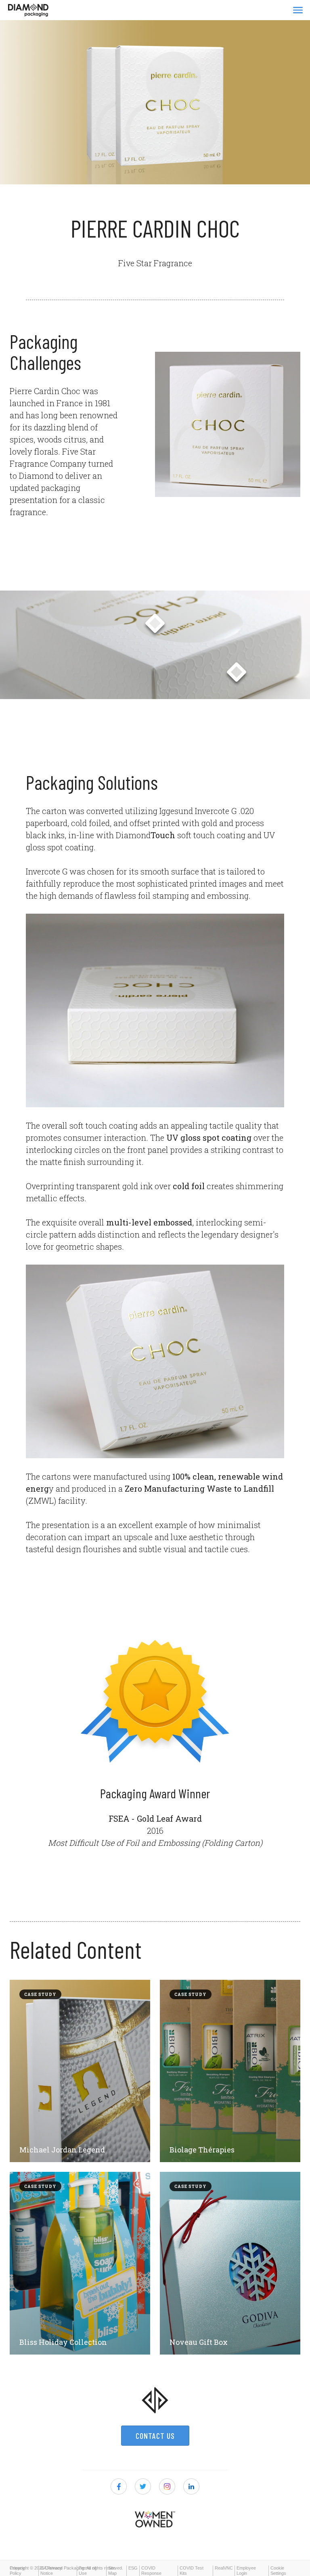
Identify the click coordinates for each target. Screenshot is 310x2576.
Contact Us (155, 2436)
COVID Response (151, 2571)
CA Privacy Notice (51, 2571)
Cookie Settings (278, 2571)
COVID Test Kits (192, 2571)
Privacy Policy (17, 2571)
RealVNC (224, 2568)
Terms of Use (87, 2571)
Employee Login (246, 2571)
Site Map (112, 2571)
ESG (133, 2568)
